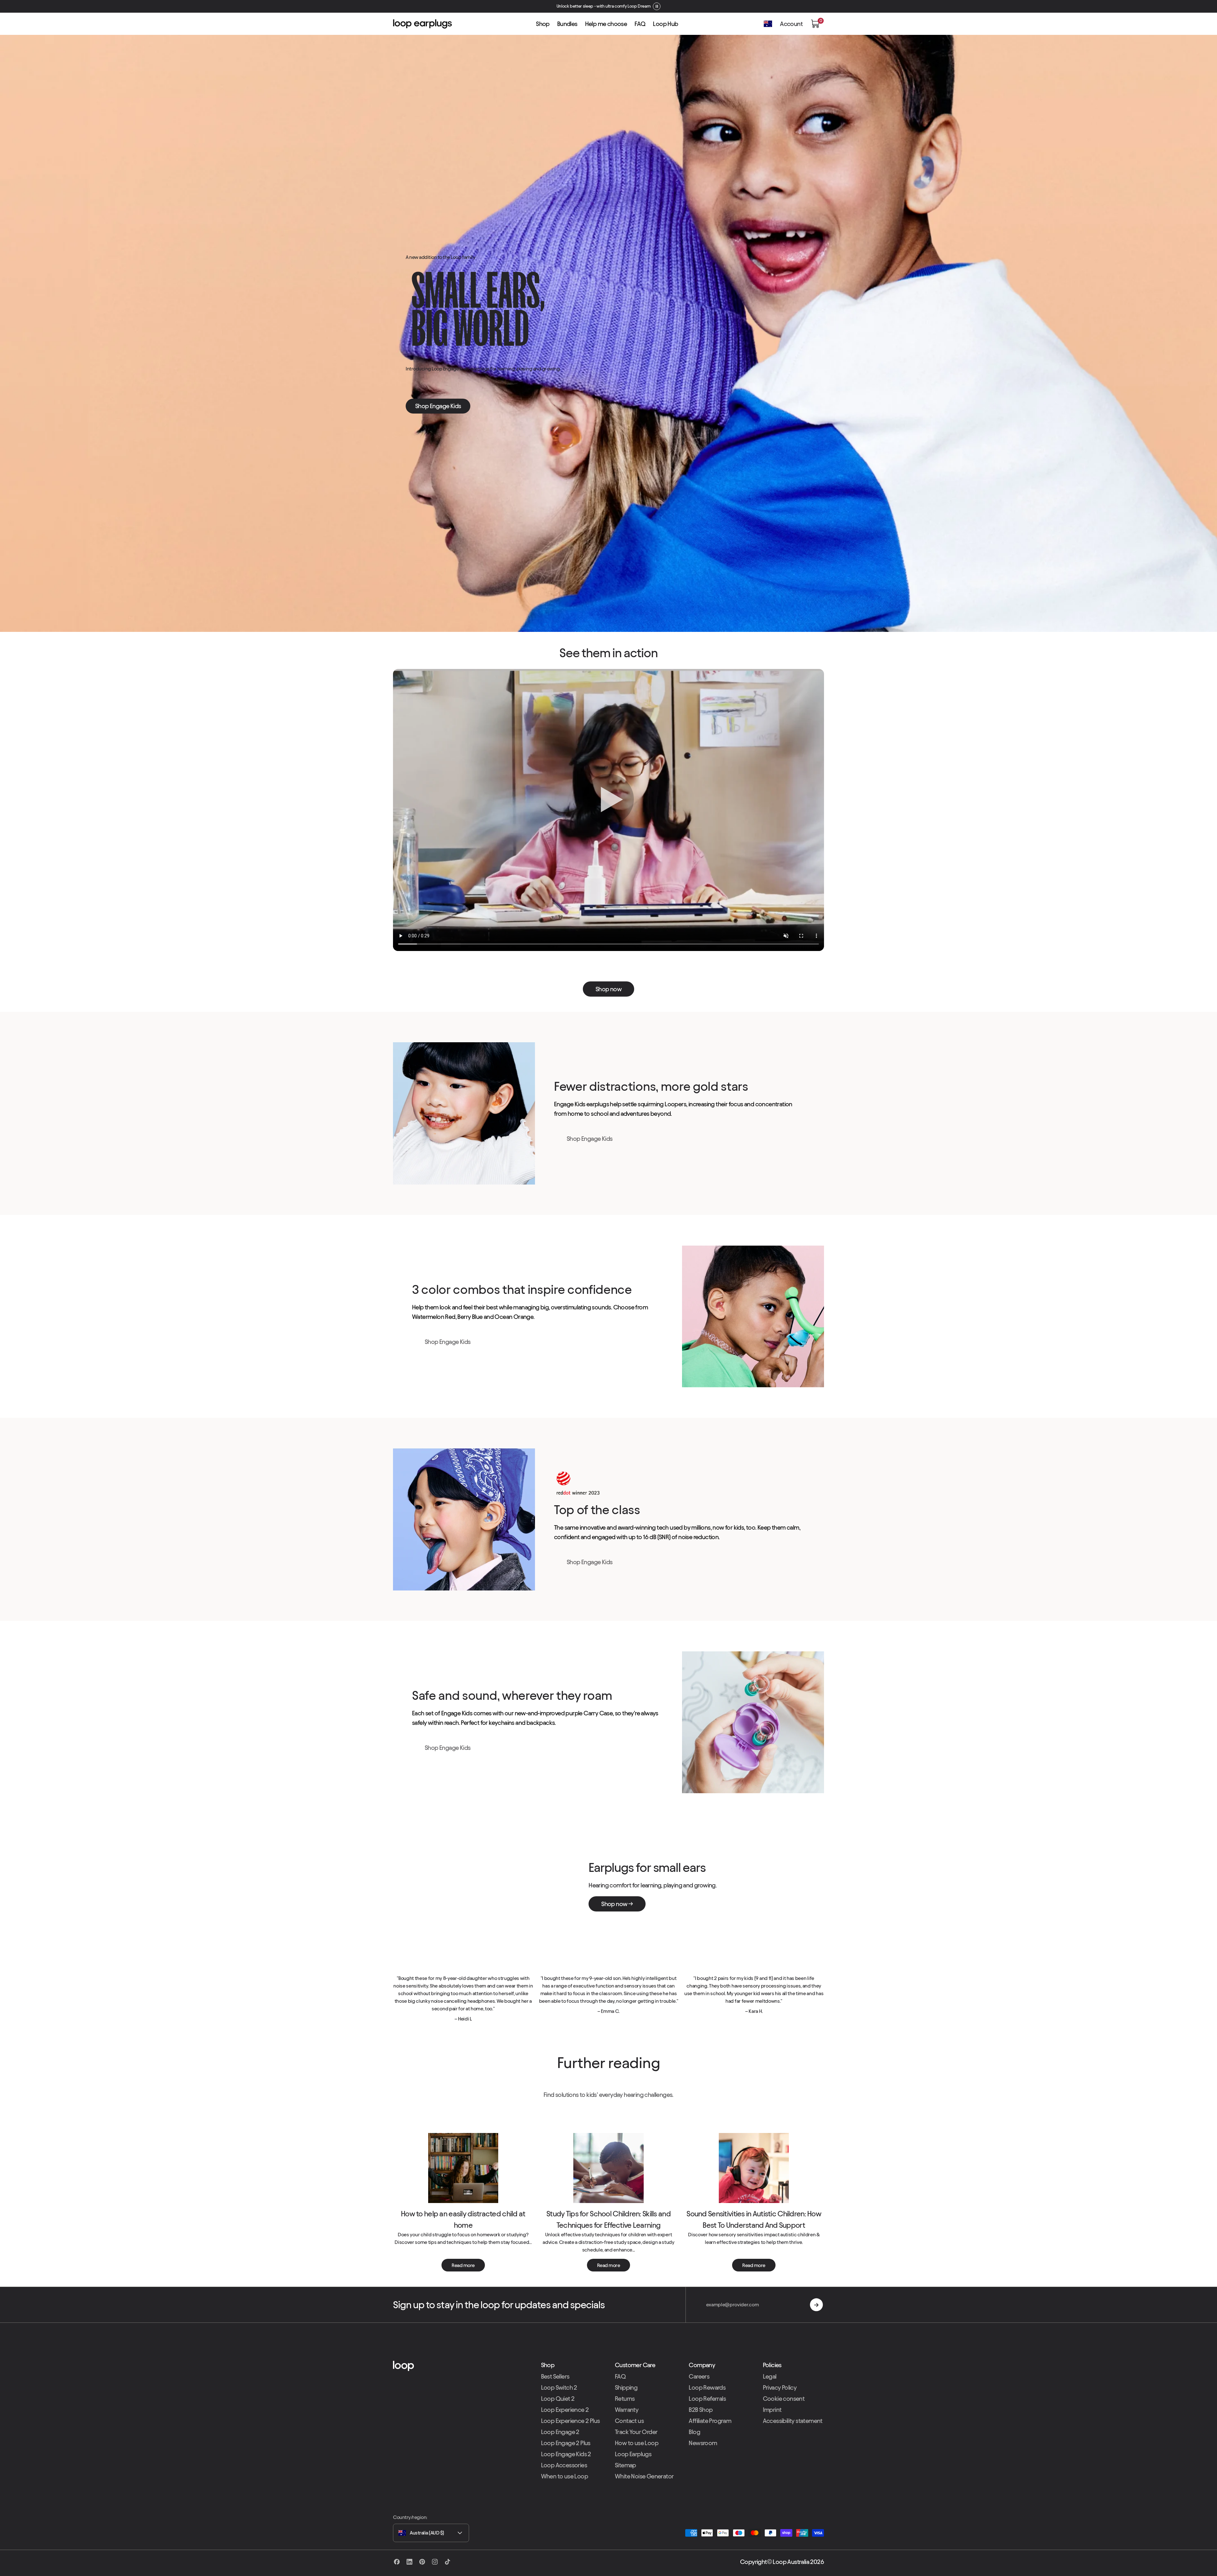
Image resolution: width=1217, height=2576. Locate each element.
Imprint (772, 2410)
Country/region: (410, 2517)
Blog (694, 2432)
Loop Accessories (564, 2465)
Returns (625, 2399)
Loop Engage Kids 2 (566, 2454)
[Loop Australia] (461, 2366)
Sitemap (625, 2465)
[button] (815, 24)
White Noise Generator (644, 2476)
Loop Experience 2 (565, 2410)
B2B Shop (701, 2410)
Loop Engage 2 (560, 2432)
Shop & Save (629, 6)
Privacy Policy (780, 2387)
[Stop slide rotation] (647, 6)
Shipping (626, 2387)
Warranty (627, 2410)
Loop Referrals (707, 2399)
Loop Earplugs (633, 2454)
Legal (770, 2376)
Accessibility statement (793, 2421)
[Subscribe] (816, 2305)
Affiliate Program (710, 2421)
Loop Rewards (707, 2387)
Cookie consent (784, 2399)
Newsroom (703, 2443)
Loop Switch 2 (559, 2387)
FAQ (620, 2376)
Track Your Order (636, 2432)
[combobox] (431, 2533)
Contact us (629, 2421)
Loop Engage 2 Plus (566, 2443)
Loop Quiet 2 (558, 2399)
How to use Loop (637, 2443)
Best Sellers (555, 2376)
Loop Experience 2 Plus (570, 2421)
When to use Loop (564, 2476)
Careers (699, 2376)
